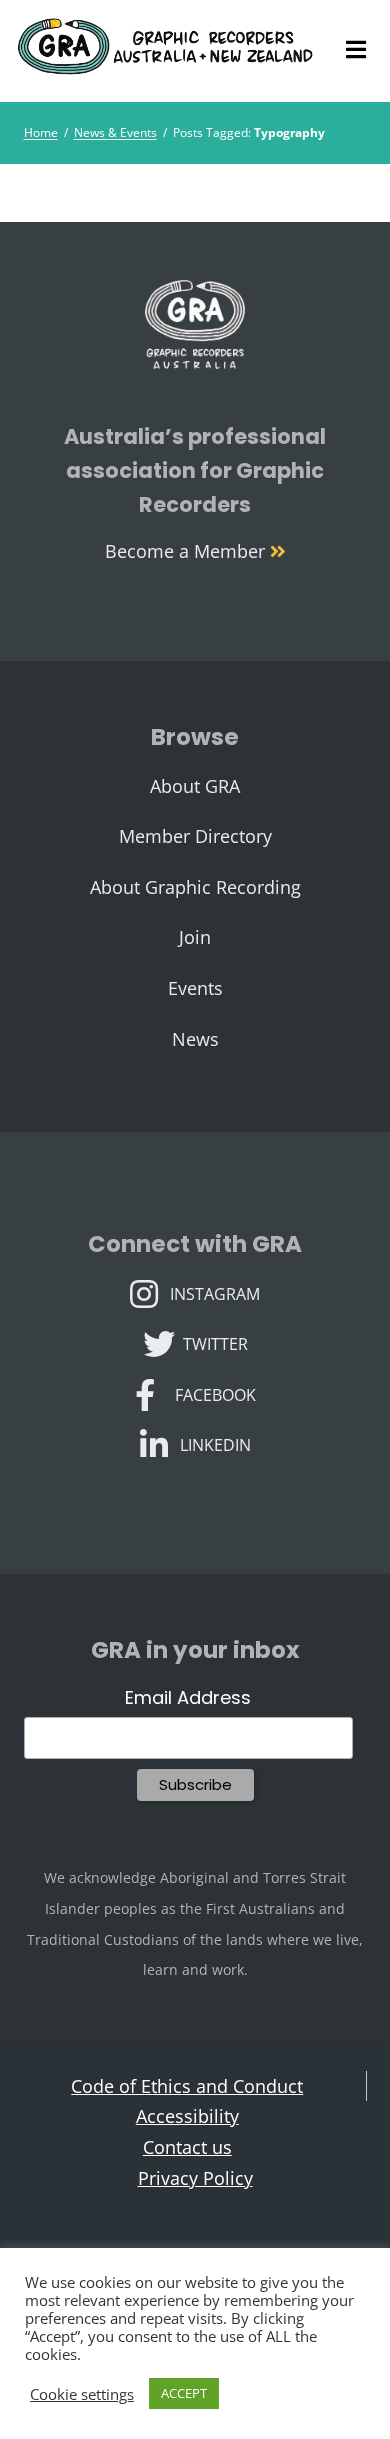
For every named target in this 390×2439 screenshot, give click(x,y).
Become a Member (187, 551)
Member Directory (195, 836)
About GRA (195, 786)
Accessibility (187, 2116)
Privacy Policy (195, 2178)
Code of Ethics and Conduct (187, 2086)
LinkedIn (215, 1443)
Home (41, 132)
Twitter (215, 1342)
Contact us (187, 2147)
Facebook (215, 1393)
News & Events (115, 132)
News (195, 1039)
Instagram (214, 1292)
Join (195, 937)
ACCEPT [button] (184, 2393)
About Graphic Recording (195, 887)
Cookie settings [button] (82, 2394)
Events (195, 988)
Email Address (188, 1697)
